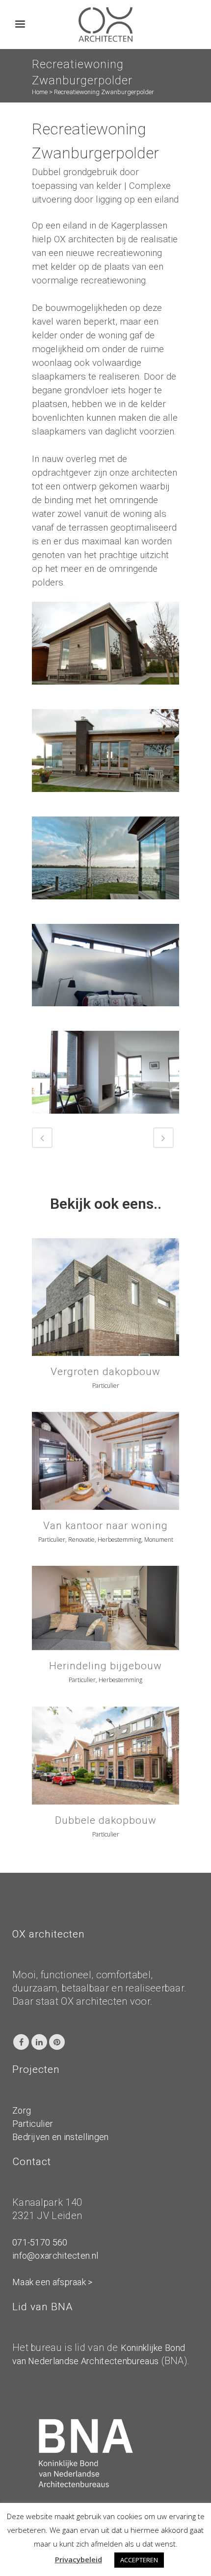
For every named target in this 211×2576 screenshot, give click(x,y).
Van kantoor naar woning (105, 1526)
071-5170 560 (40, 2242)
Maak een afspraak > (53, 2282)
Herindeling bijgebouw (105, 1666)
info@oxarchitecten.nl (55, 2256)
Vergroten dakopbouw (105, 1372)
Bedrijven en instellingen (61, 2137)
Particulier (33, 2124)
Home (40, 92)
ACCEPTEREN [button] (139, 2560)
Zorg (22, 2110)
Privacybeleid (79, 2559)
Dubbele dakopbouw (106, 1820)
